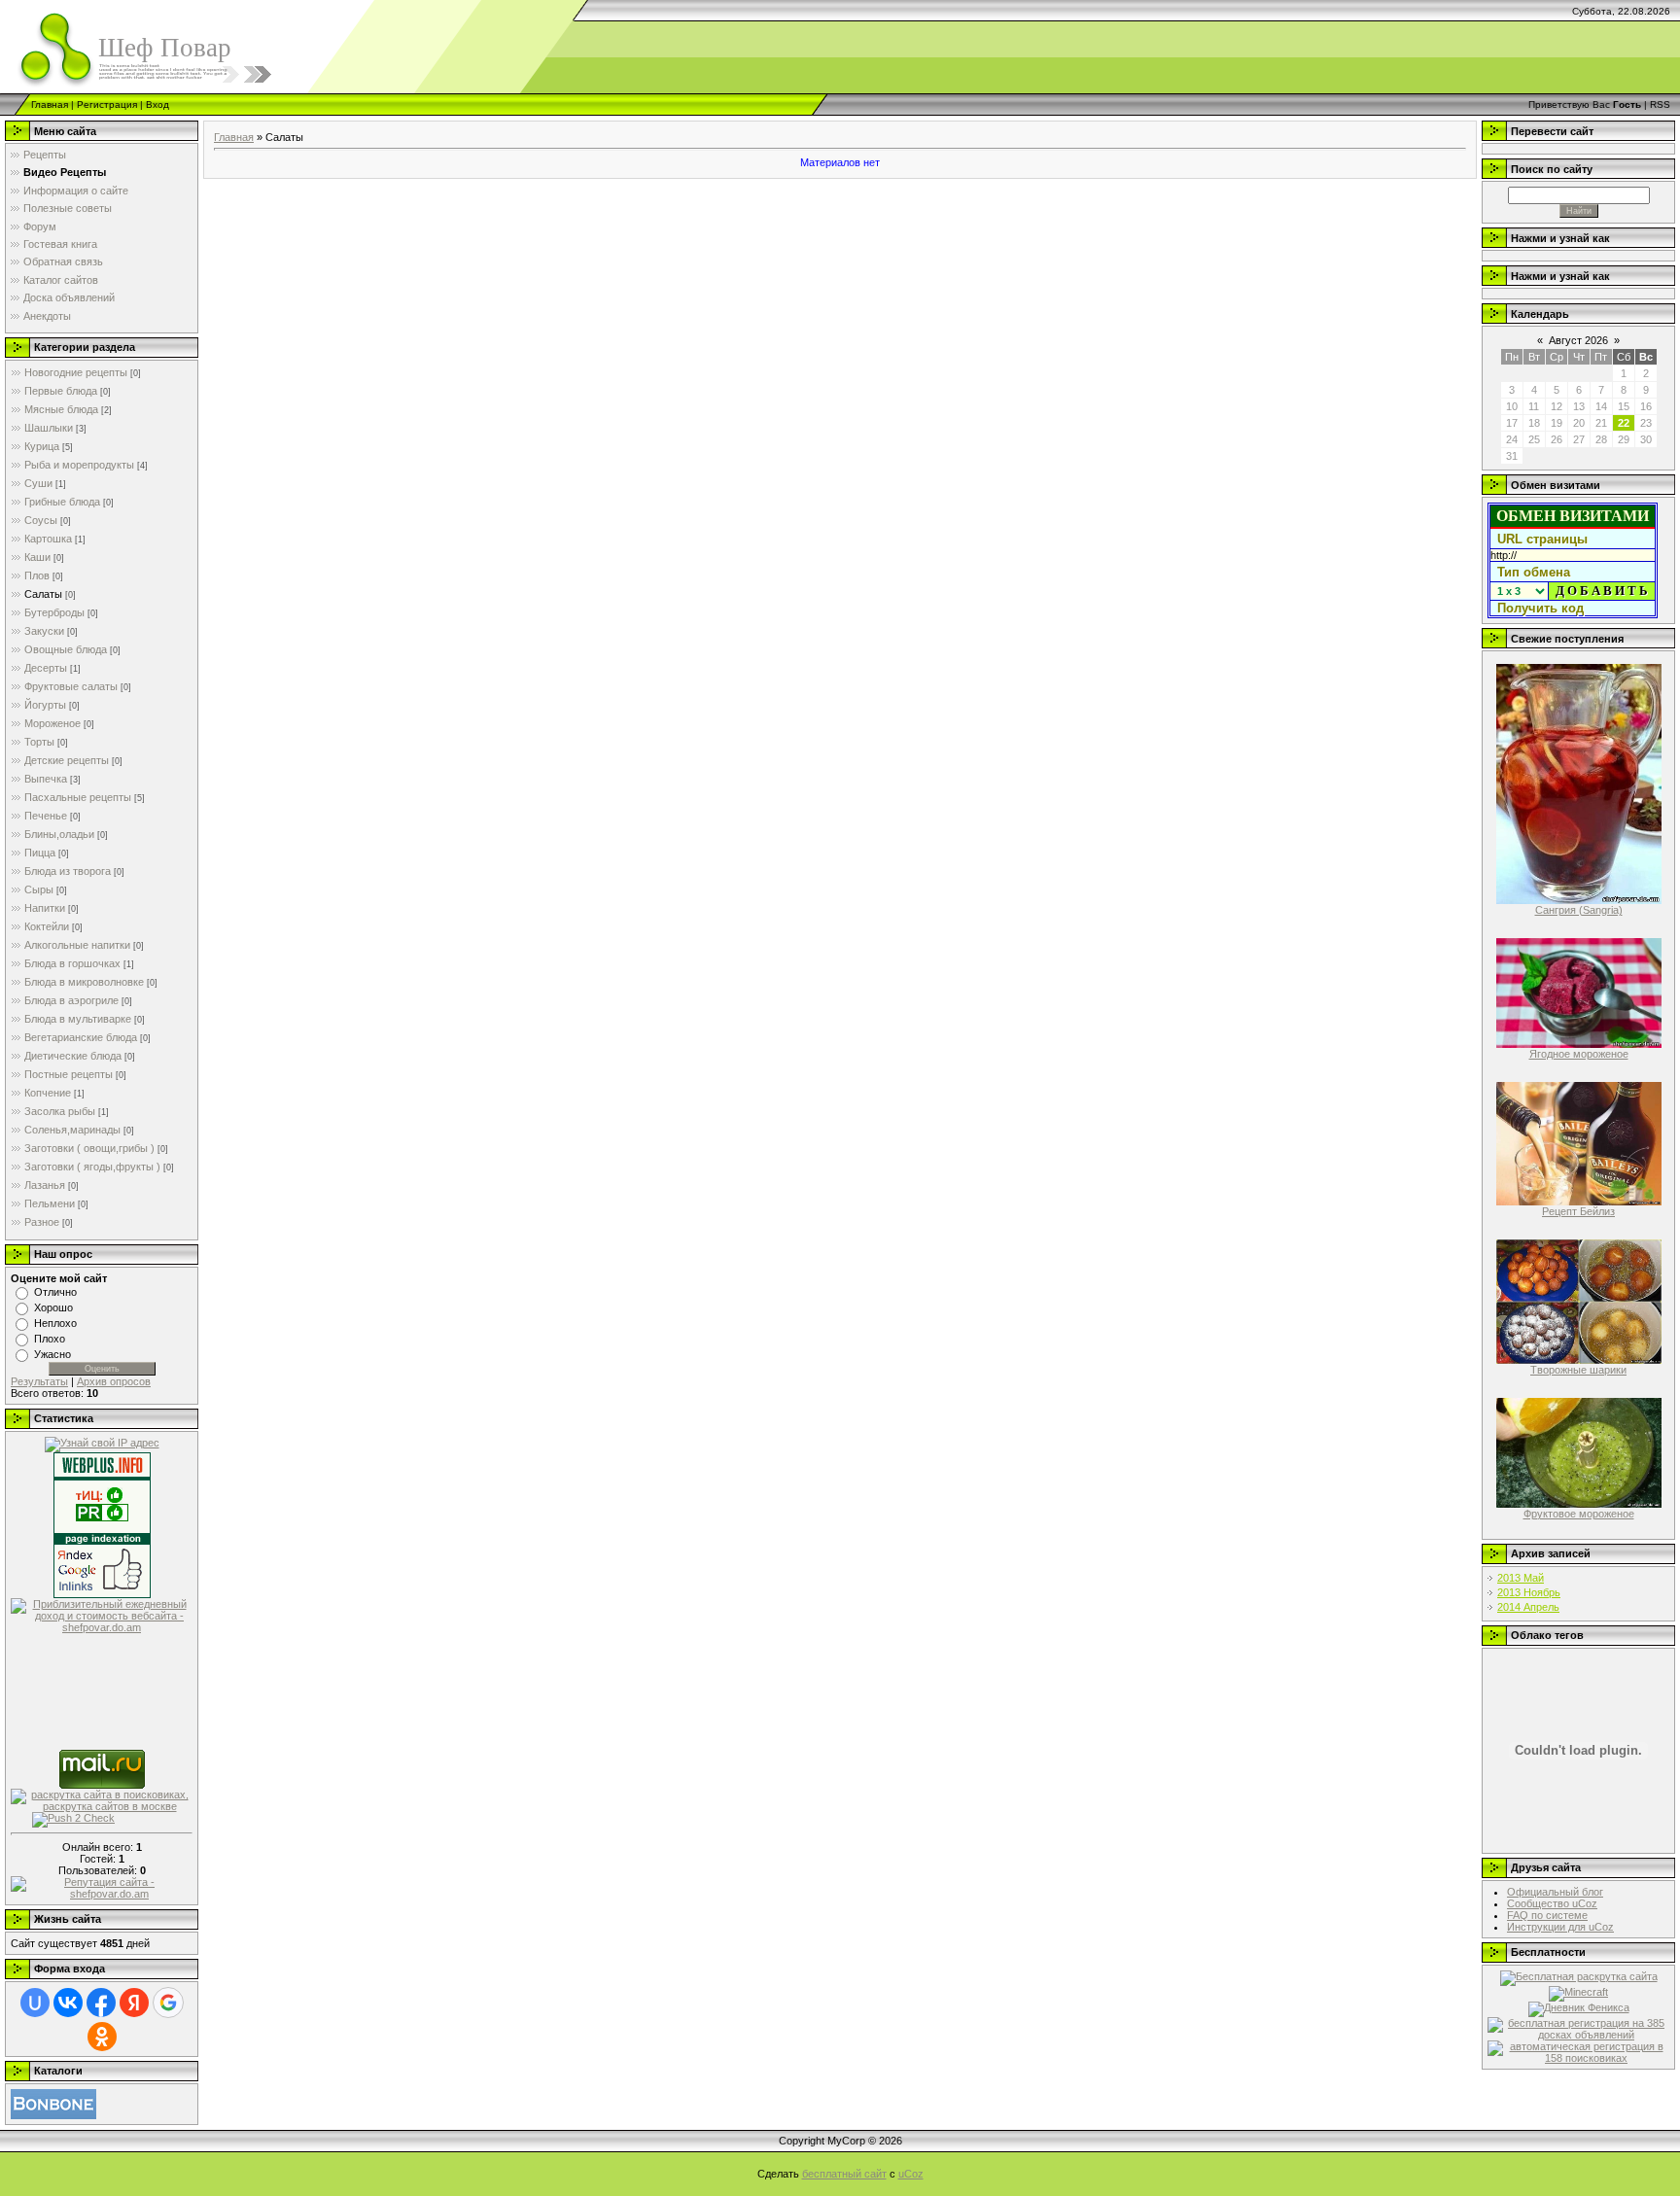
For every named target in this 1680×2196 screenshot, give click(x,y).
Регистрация (107, 105)
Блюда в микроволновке (84, 982)
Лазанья (45, 1185)
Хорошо (53, 1307)
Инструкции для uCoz (1560, 1927)
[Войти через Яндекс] (134, 2003)
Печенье (46, 816)
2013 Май (1521, 1578)
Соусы (41, 520)
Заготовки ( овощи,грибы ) (89, 1148)
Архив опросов (114, 1381)
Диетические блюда (73, 1056)
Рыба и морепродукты (79, 465)
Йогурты (45, 705)
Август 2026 (1578, 340)
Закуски (44, 631)
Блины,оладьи (59, 834)
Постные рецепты (69, 1074)
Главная (50, 105)
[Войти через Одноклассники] (102, 2037)
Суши (38, 483)
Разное (42, 1222)
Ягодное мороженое (1579, 1054)
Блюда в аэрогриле (71, 1000)
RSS (1660, 105)
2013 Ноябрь (1529, 1592)
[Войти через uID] (35, 2003)
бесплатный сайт (844, 2174)
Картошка (48, 539)
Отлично (55, 1292)
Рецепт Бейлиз (1578, 1211)
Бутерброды (54, 612)
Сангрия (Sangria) (1579, 910)
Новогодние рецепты (76, 372)
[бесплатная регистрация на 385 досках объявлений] (1578, 2028)
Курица (42, 446)
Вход (157, 105)
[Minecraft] (1578, 1993)
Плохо (50, 1339)
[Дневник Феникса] (1579, 2008)
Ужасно (52, 1354)
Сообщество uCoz (1552, 1903)
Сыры (39, 889)
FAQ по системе (1547, 1915)
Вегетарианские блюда (81, 1037)
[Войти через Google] (168, 2003)
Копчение (48, 1093)
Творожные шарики (1578, 1370)
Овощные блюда (66, 649)
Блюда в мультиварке (78, 1019)
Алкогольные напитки (77, 945)
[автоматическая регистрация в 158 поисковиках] (1578, 2051)
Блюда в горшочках (72, 963)
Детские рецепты (67, 760)
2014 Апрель (1528, 1607)
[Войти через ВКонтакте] (68, 2003)
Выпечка (46, 779)
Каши (37, 557)
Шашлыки (49, 428)
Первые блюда (61, 391)
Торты (39, 742)
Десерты (46, 668)
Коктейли (47, 926)
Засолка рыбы (60, 1111)
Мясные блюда (61, 409)
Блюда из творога (68, 871)
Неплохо (55, 1323)
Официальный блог (1555, 1892)
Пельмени (50, 1203)
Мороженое (52, 723)
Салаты (43, 594)
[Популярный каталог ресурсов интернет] (53, 2103)
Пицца (40, 853)
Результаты (39, 1381)
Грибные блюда (62, 502)
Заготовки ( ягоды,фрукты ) (92, 1167)
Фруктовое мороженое (1579, 1514)
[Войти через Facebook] (101, 2003)
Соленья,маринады (72, 1130)
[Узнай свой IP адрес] (102, 1444)
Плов (37, 575)
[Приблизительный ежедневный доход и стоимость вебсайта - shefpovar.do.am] (102, 1615)
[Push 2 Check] (73, 1819)
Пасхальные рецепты (78, 797)
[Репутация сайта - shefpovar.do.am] (102, 1886)
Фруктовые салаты (71, 686)
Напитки (45, 908)
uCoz (911, 2174)
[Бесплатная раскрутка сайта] (1579, 1977)
